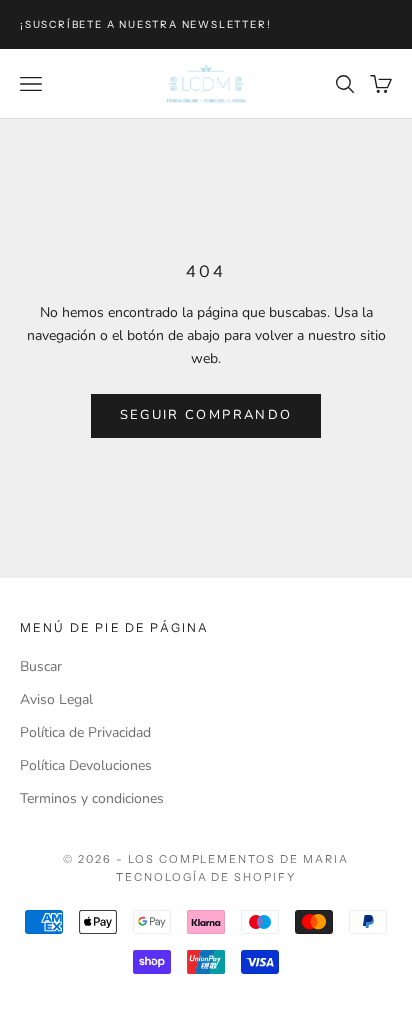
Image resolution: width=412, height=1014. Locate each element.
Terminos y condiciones (92, 798)
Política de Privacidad (85, 732)
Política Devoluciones (86, 765)
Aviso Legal (56, 699)
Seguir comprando (206, 415)
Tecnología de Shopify (206, 877)
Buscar (41, 666)
